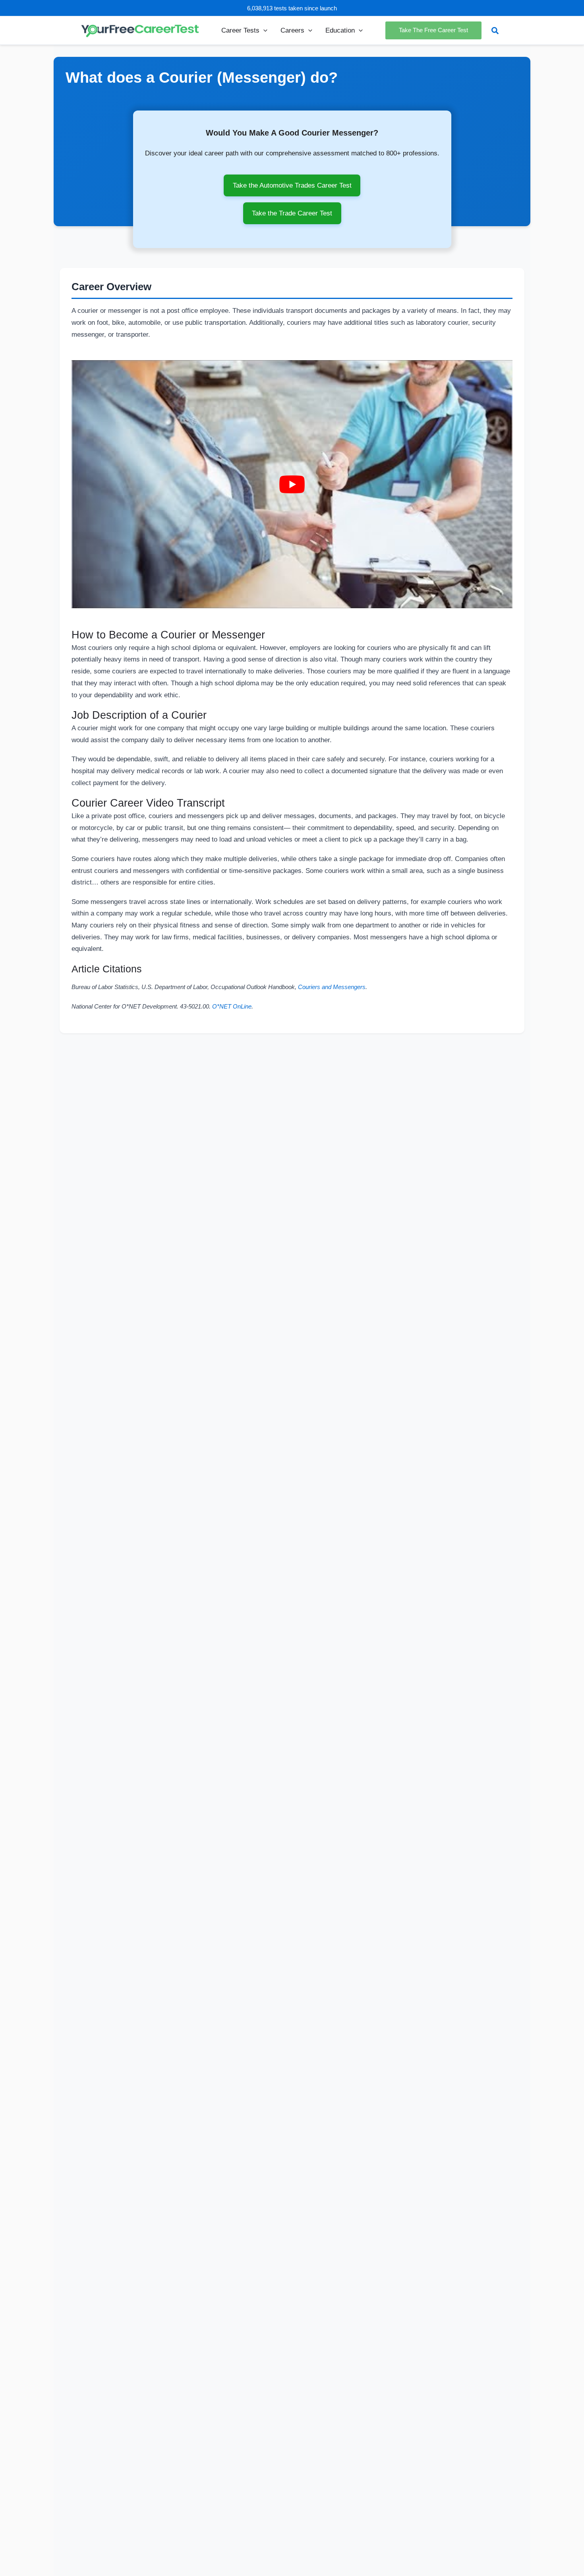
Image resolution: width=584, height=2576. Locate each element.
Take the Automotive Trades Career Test (292, 185)
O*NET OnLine (232, 1007)
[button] (263, 30)
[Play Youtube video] (292, 484)
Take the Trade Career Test (292, 213)
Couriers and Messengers (332, 987)
